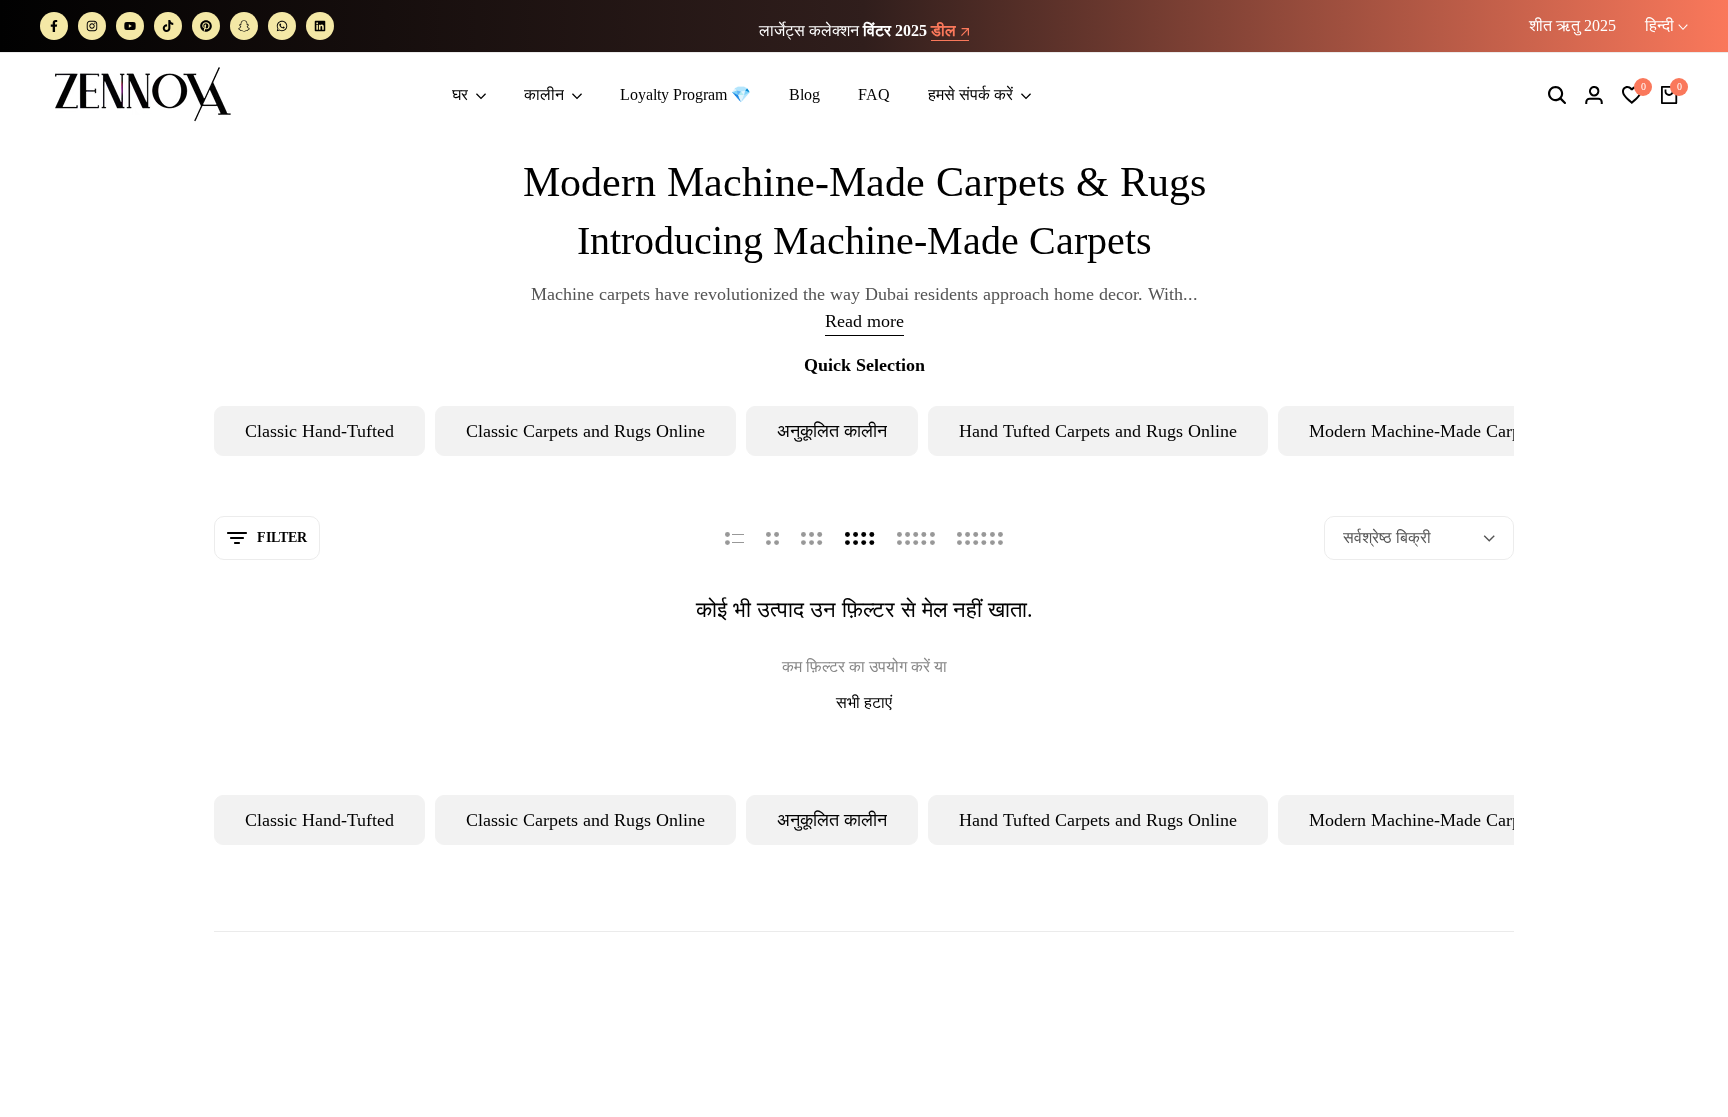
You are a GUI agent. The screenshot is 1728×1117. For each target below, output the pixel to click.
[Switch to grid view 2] (772, 538)
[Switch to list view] (734, 538)
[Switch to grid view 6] (980, 538)
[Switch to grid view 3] (812, 538)
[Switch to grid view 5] (916, 538)
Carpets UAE (1386, 1080)
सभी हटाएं (864, 702)
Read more (864, 321)
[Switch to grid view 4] (860, 538)
